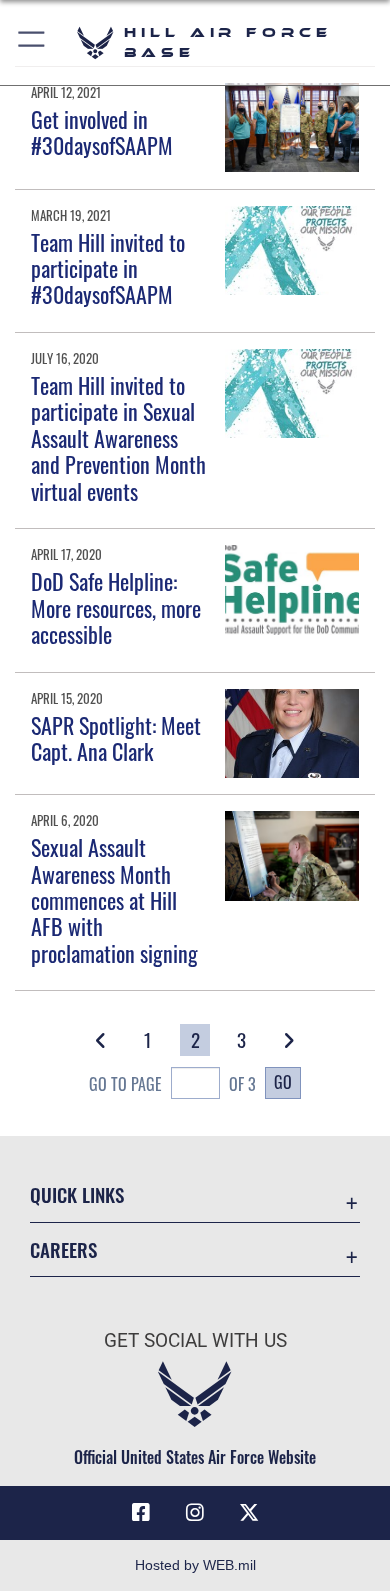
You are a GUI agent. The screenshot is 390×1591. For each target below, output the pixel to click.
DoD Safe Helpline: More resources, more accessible (116, 607)
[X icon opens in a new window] (249, 1513)
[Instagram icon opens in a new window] (195, 1513)
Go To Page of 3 (172, 1084)
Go (283, 1082)
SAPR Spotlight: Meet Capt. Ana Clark (116, 738)
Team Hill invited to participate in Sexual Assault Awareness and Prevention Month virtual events (118, 438)
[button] (32, 42)
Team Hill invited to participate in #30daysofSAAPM (108, 268)
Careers (63, 1249)
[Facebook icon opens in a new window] (141, 1513)
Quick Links (77, 1194)
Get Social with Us (195, 1340)
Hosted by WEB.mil (195, 1565)
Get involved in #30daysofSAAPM (102, 132)
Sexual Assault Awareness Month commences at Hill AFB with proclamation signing (114, 900)
